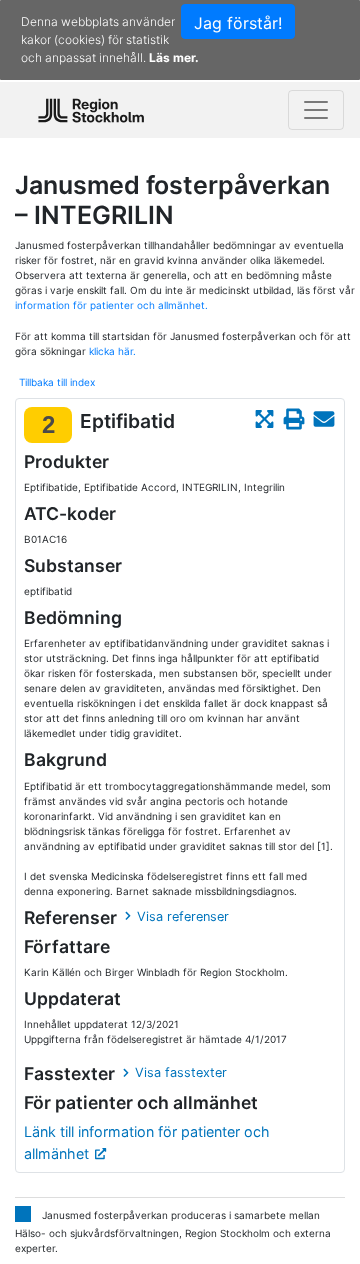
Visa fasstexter (181, 1072)
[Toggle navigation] (316, 110)
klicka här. (112, 351)
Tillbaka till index (57, 382)
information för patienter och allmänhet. (111, 305)
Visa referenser (183, 916)
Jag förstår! (238, 23)
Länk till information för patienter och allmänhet (147, 1142)
